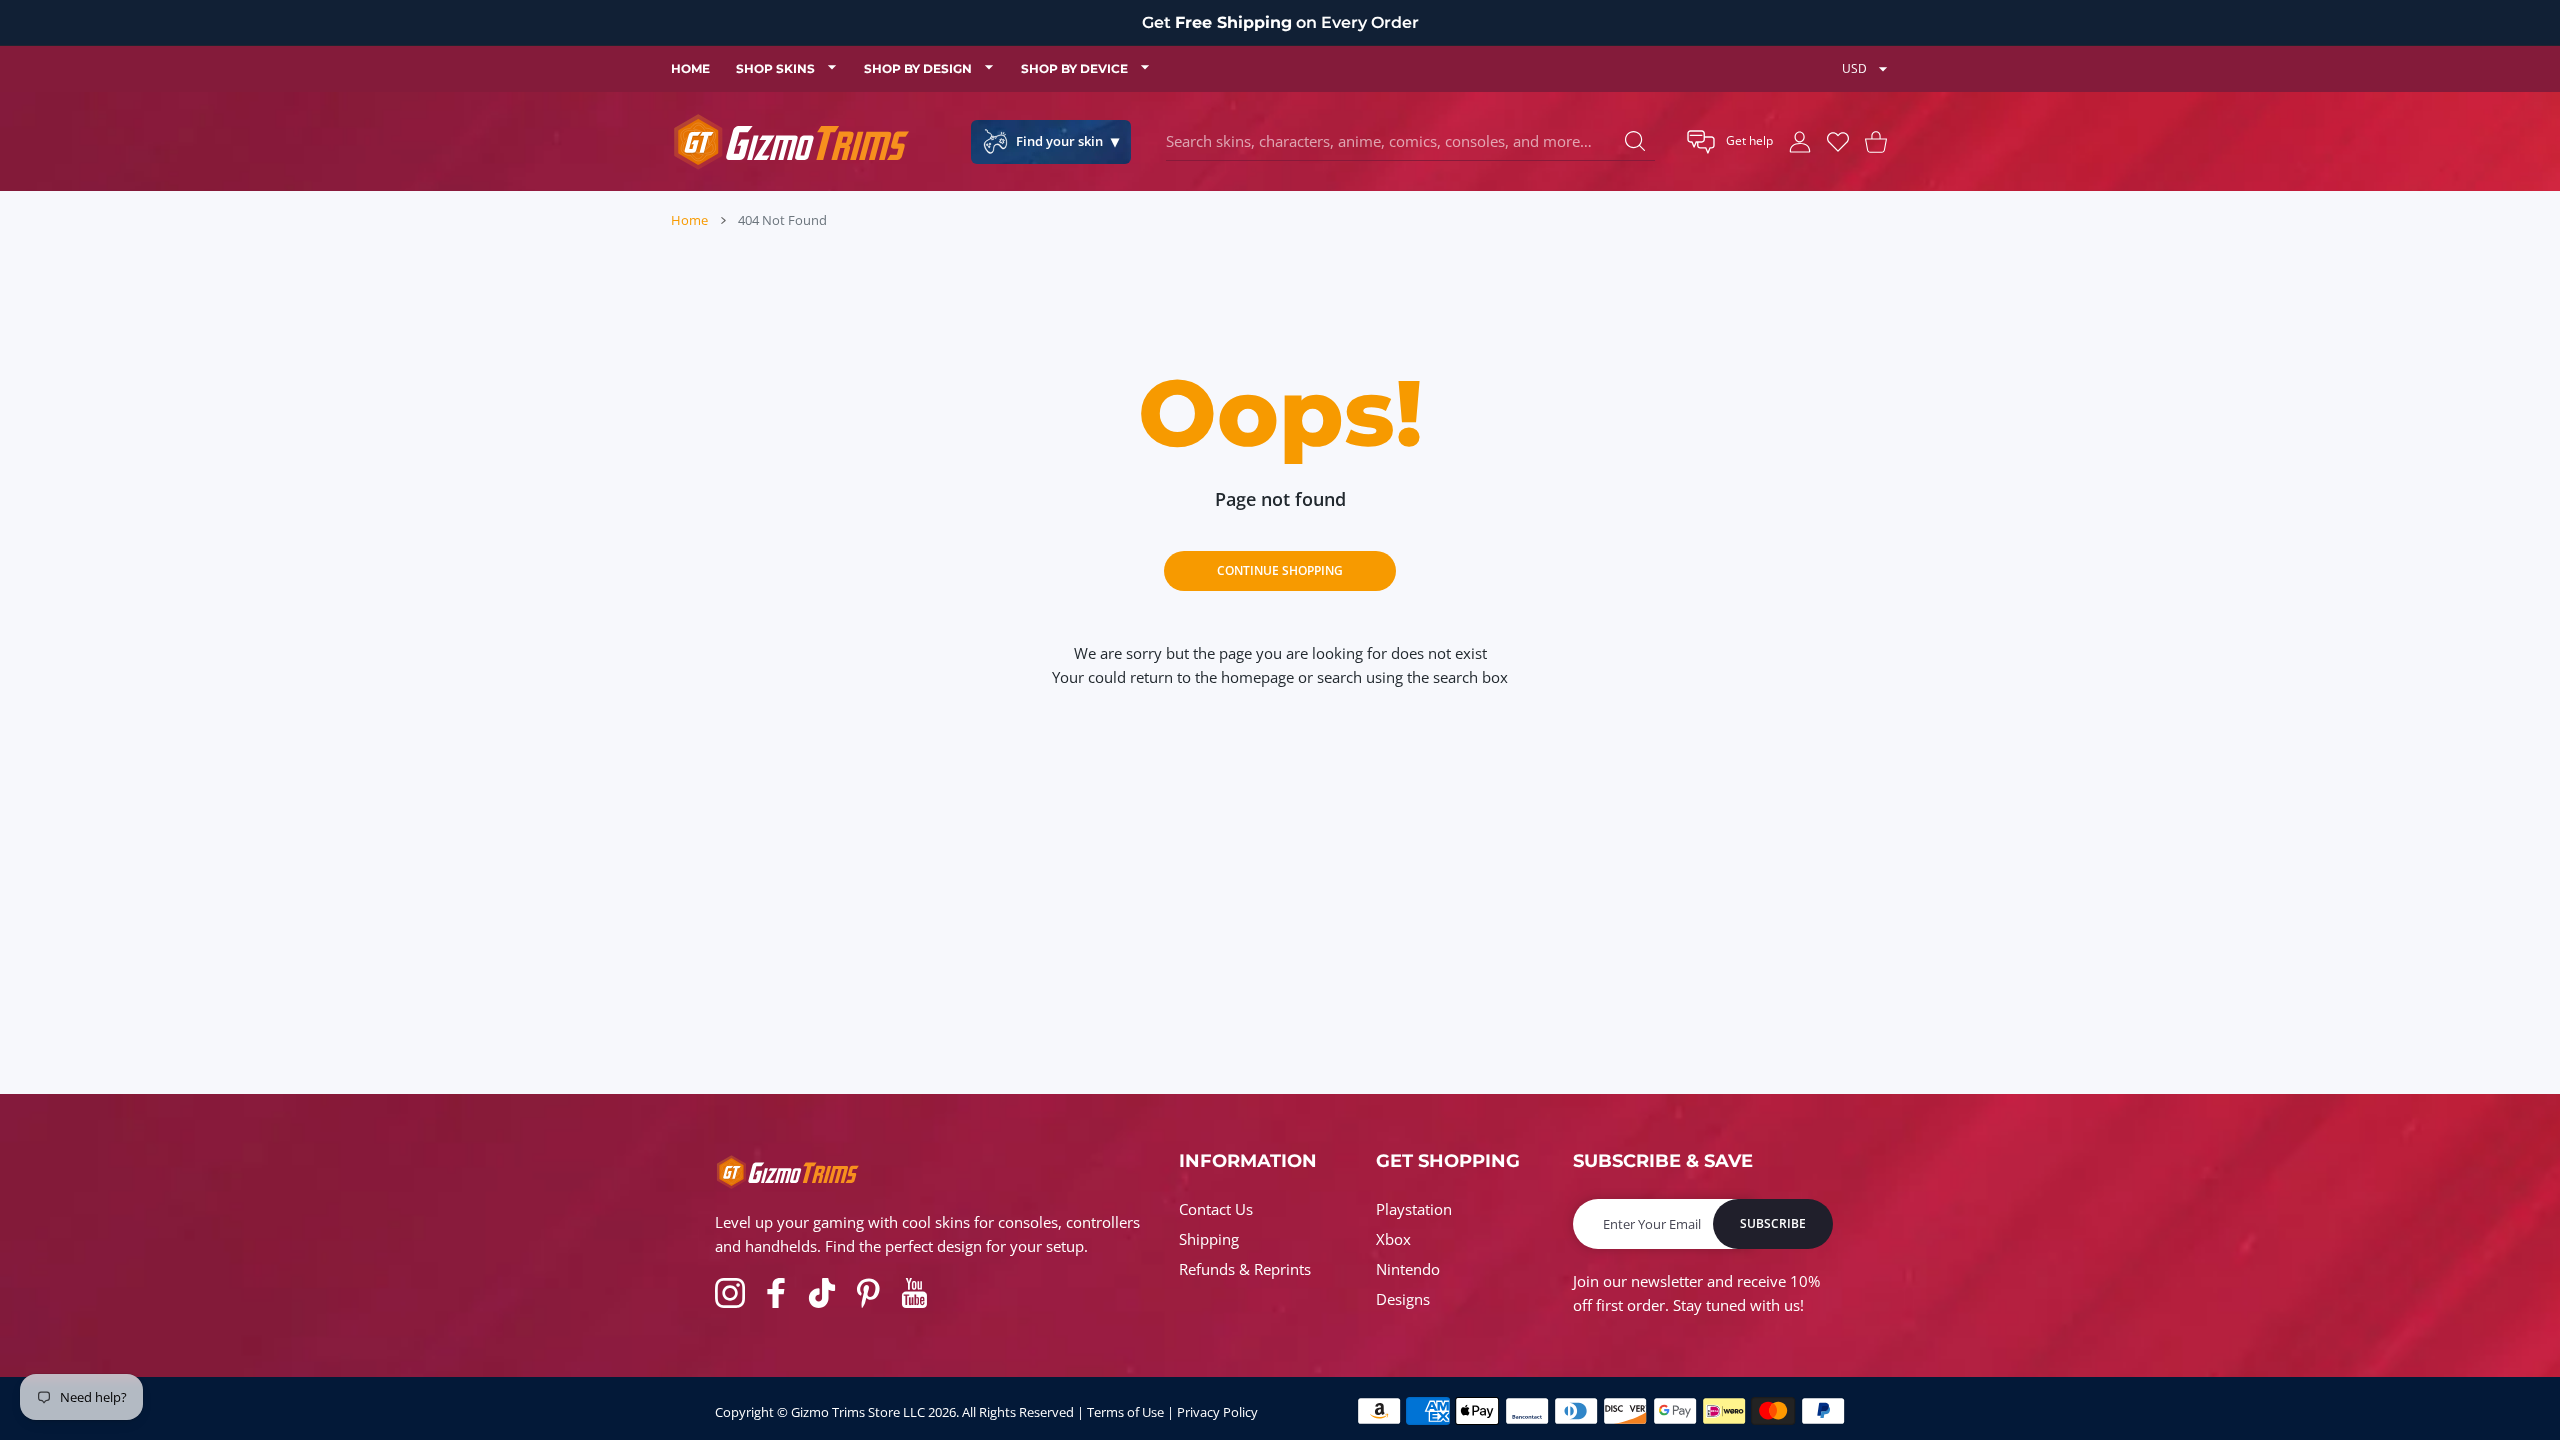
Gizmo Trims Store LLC (858, 1412)
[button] (1730, 142)
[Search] (1635, 141)
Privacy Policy (1217, 1412)
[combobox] (1410, 142)
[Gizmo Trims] (791, 141)
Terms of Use (1125, 1412)
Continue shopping (1280, 570)
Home (689, 220)
